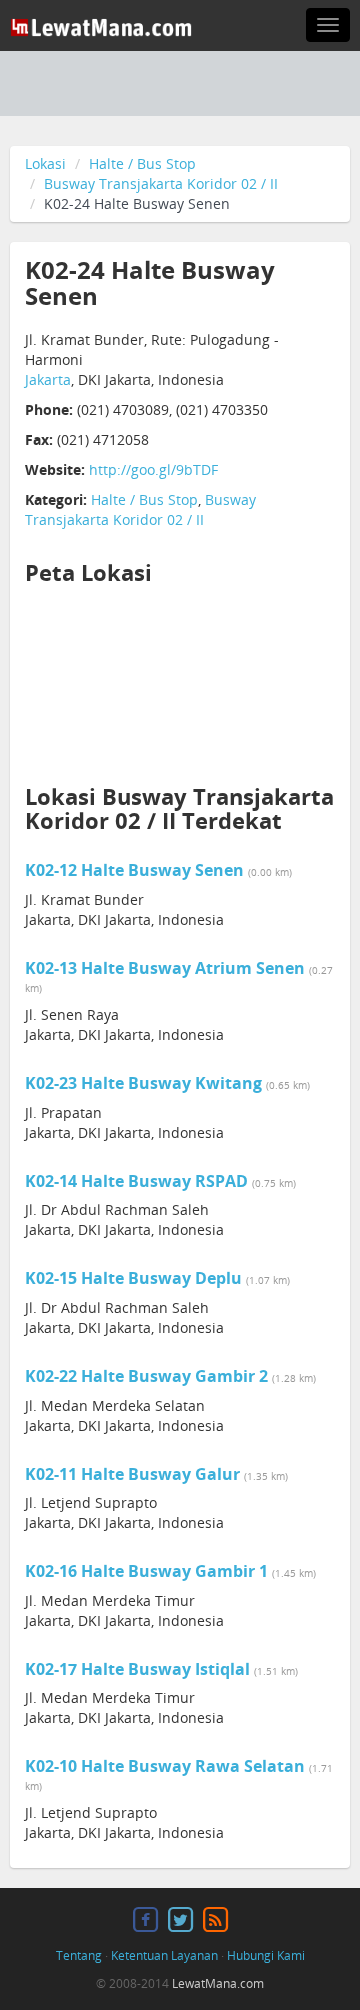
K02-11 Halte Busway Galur (132, 1474)
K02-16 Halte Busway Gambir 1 (146, 1571)
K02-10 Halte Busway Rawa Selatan (165, 1766)
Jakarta (48, 379)
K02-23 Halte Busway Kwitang (143, 1083)
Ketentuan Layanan (164, 1955)
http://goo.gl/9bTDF (153, 469)
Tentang (79, 1955)
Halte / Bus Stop (142, 163)
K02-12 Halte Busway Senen (134, 870)
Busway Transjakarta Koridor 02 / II (161, 183)
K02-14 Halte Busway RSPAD (136, 1181)
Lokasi (45, 163)
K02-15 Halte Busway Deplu (133, 1278)
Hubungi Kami (266, 1955)
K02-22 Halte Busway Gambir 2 (146, 1376)
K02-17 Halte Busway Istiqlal (137, 1669)
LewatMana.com (218, 1983)
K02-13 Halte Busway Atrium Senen (165, 968)
